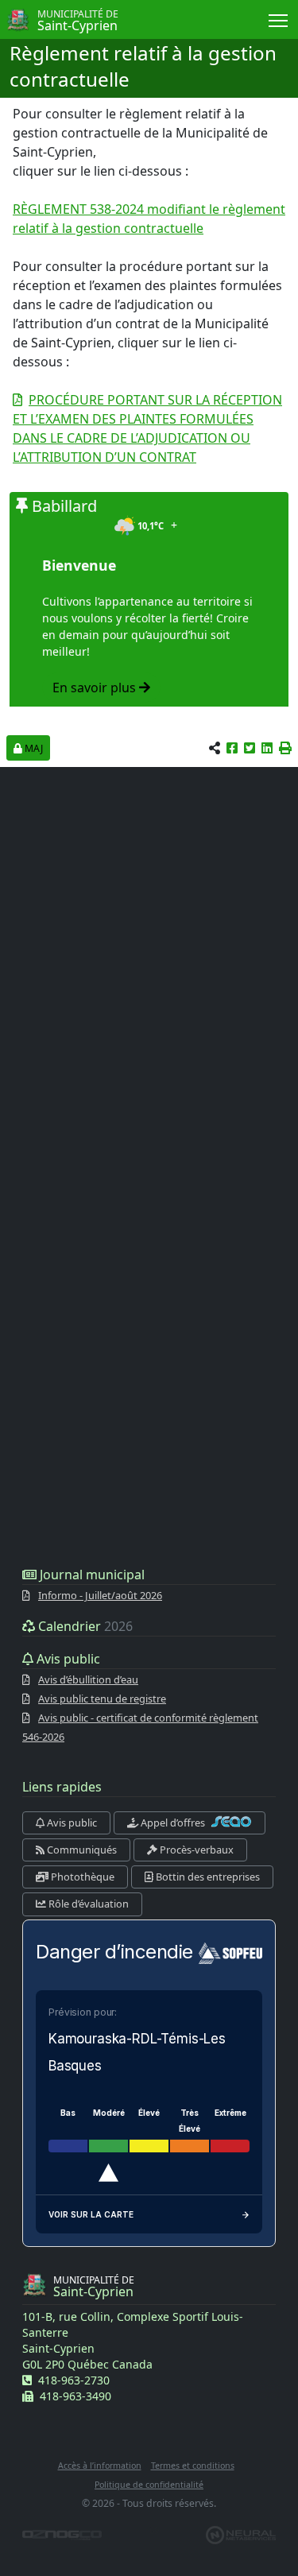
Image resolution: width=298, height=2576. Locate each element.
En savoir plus (96, 688)
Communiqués (81, 1850)
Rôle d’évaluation (87, 1904)
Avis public (71, 1823)
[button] (285, 748)
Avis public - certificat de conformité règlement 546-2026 (140, 1727)
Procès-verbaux (195, 1850)
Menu (279, 19)
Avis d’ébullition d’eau (88, 1679)
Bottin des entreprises (207, 1877)
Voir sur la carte (91, 2214)
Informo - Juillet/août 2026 (100, 1595)
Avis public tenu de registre (102, 1699)
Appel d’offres (173, 1823)
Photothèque (81, 1877)
